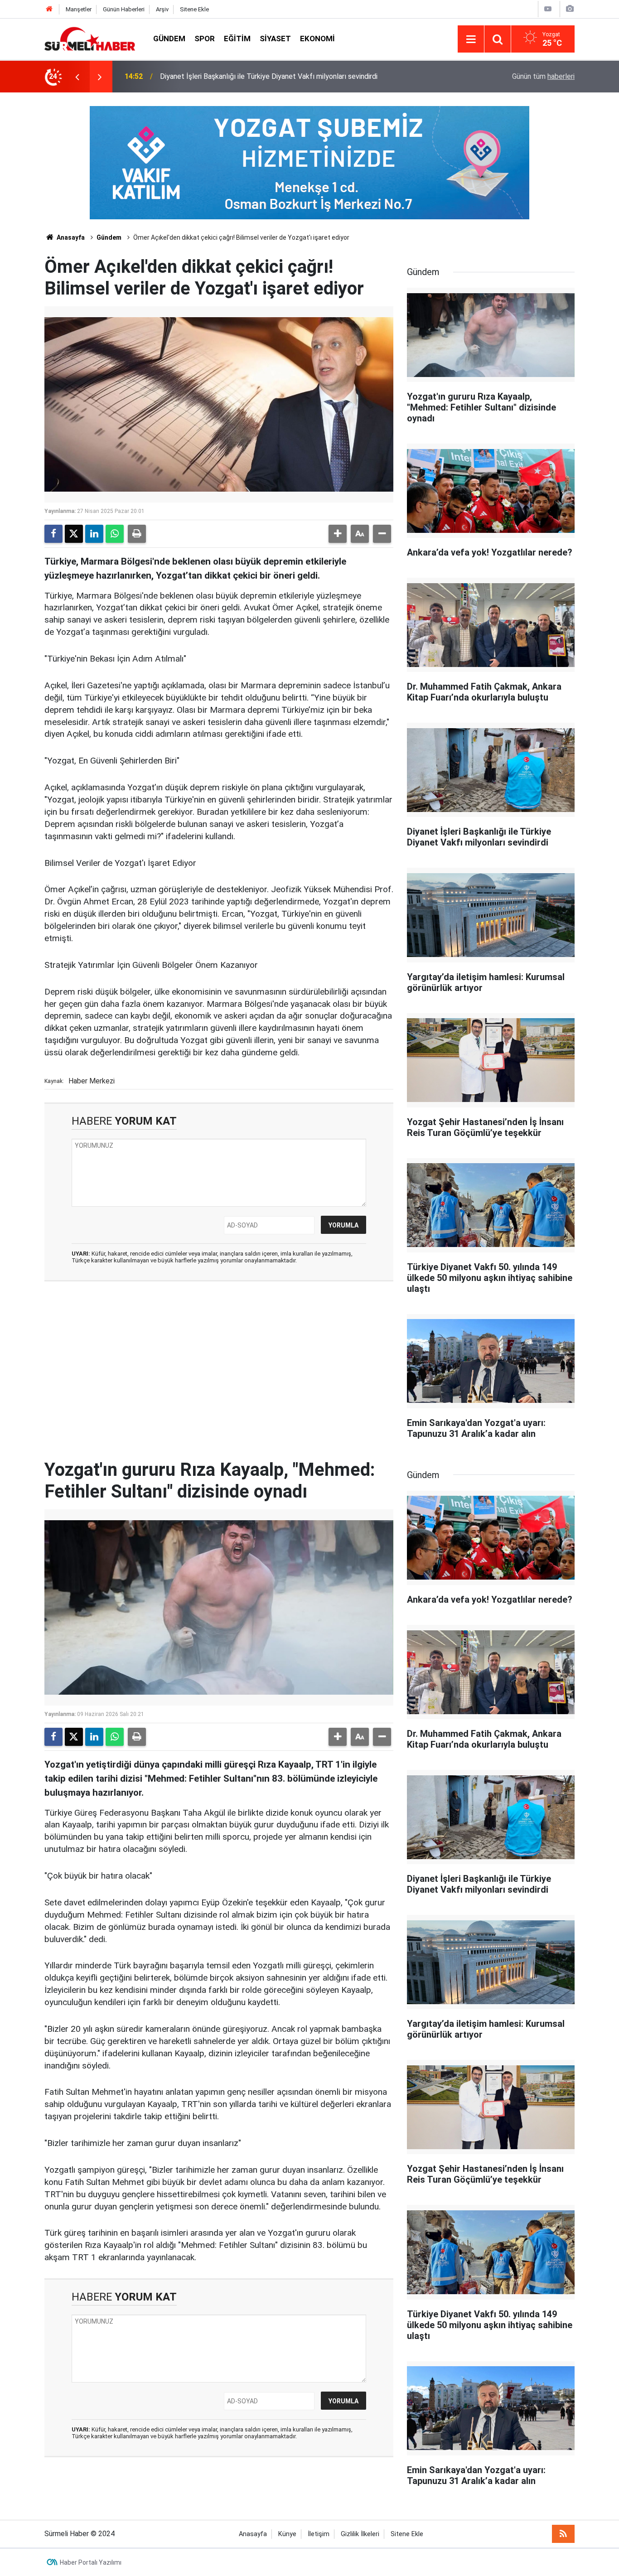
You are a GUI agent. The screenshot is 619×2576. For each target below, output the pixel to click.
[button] (338, 534)
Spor (205, 39)
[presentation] (77, 77)
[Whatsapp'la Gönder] (115, 534)
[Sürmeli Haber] (90, 38)
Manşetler (79, 9)
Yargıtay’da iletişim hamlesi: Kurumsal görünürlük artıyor (247, 76)
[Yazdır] (137, 534)
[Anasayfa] (49, 9)
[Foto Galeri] (570, 9)
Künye (287, 2534)
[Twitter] (74, 534)
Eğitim (237, 39)
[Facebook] (53, 534)
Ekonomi (317, 39)
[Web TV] (548, 9)
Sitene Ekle (194, 9)
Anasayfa (70, 237)
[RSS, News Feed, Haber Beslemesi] (563, 2534)
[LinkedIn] (94, 534)
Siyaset (275, 39)
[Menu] (471, 39)
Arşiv (162, 9)
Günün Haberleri (124, 9)
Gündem (169, 39)
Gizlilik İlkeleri (360, 2534)
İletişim (319, 2534)
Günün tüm (543, 76)
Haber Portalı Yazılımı (91, 2562)
